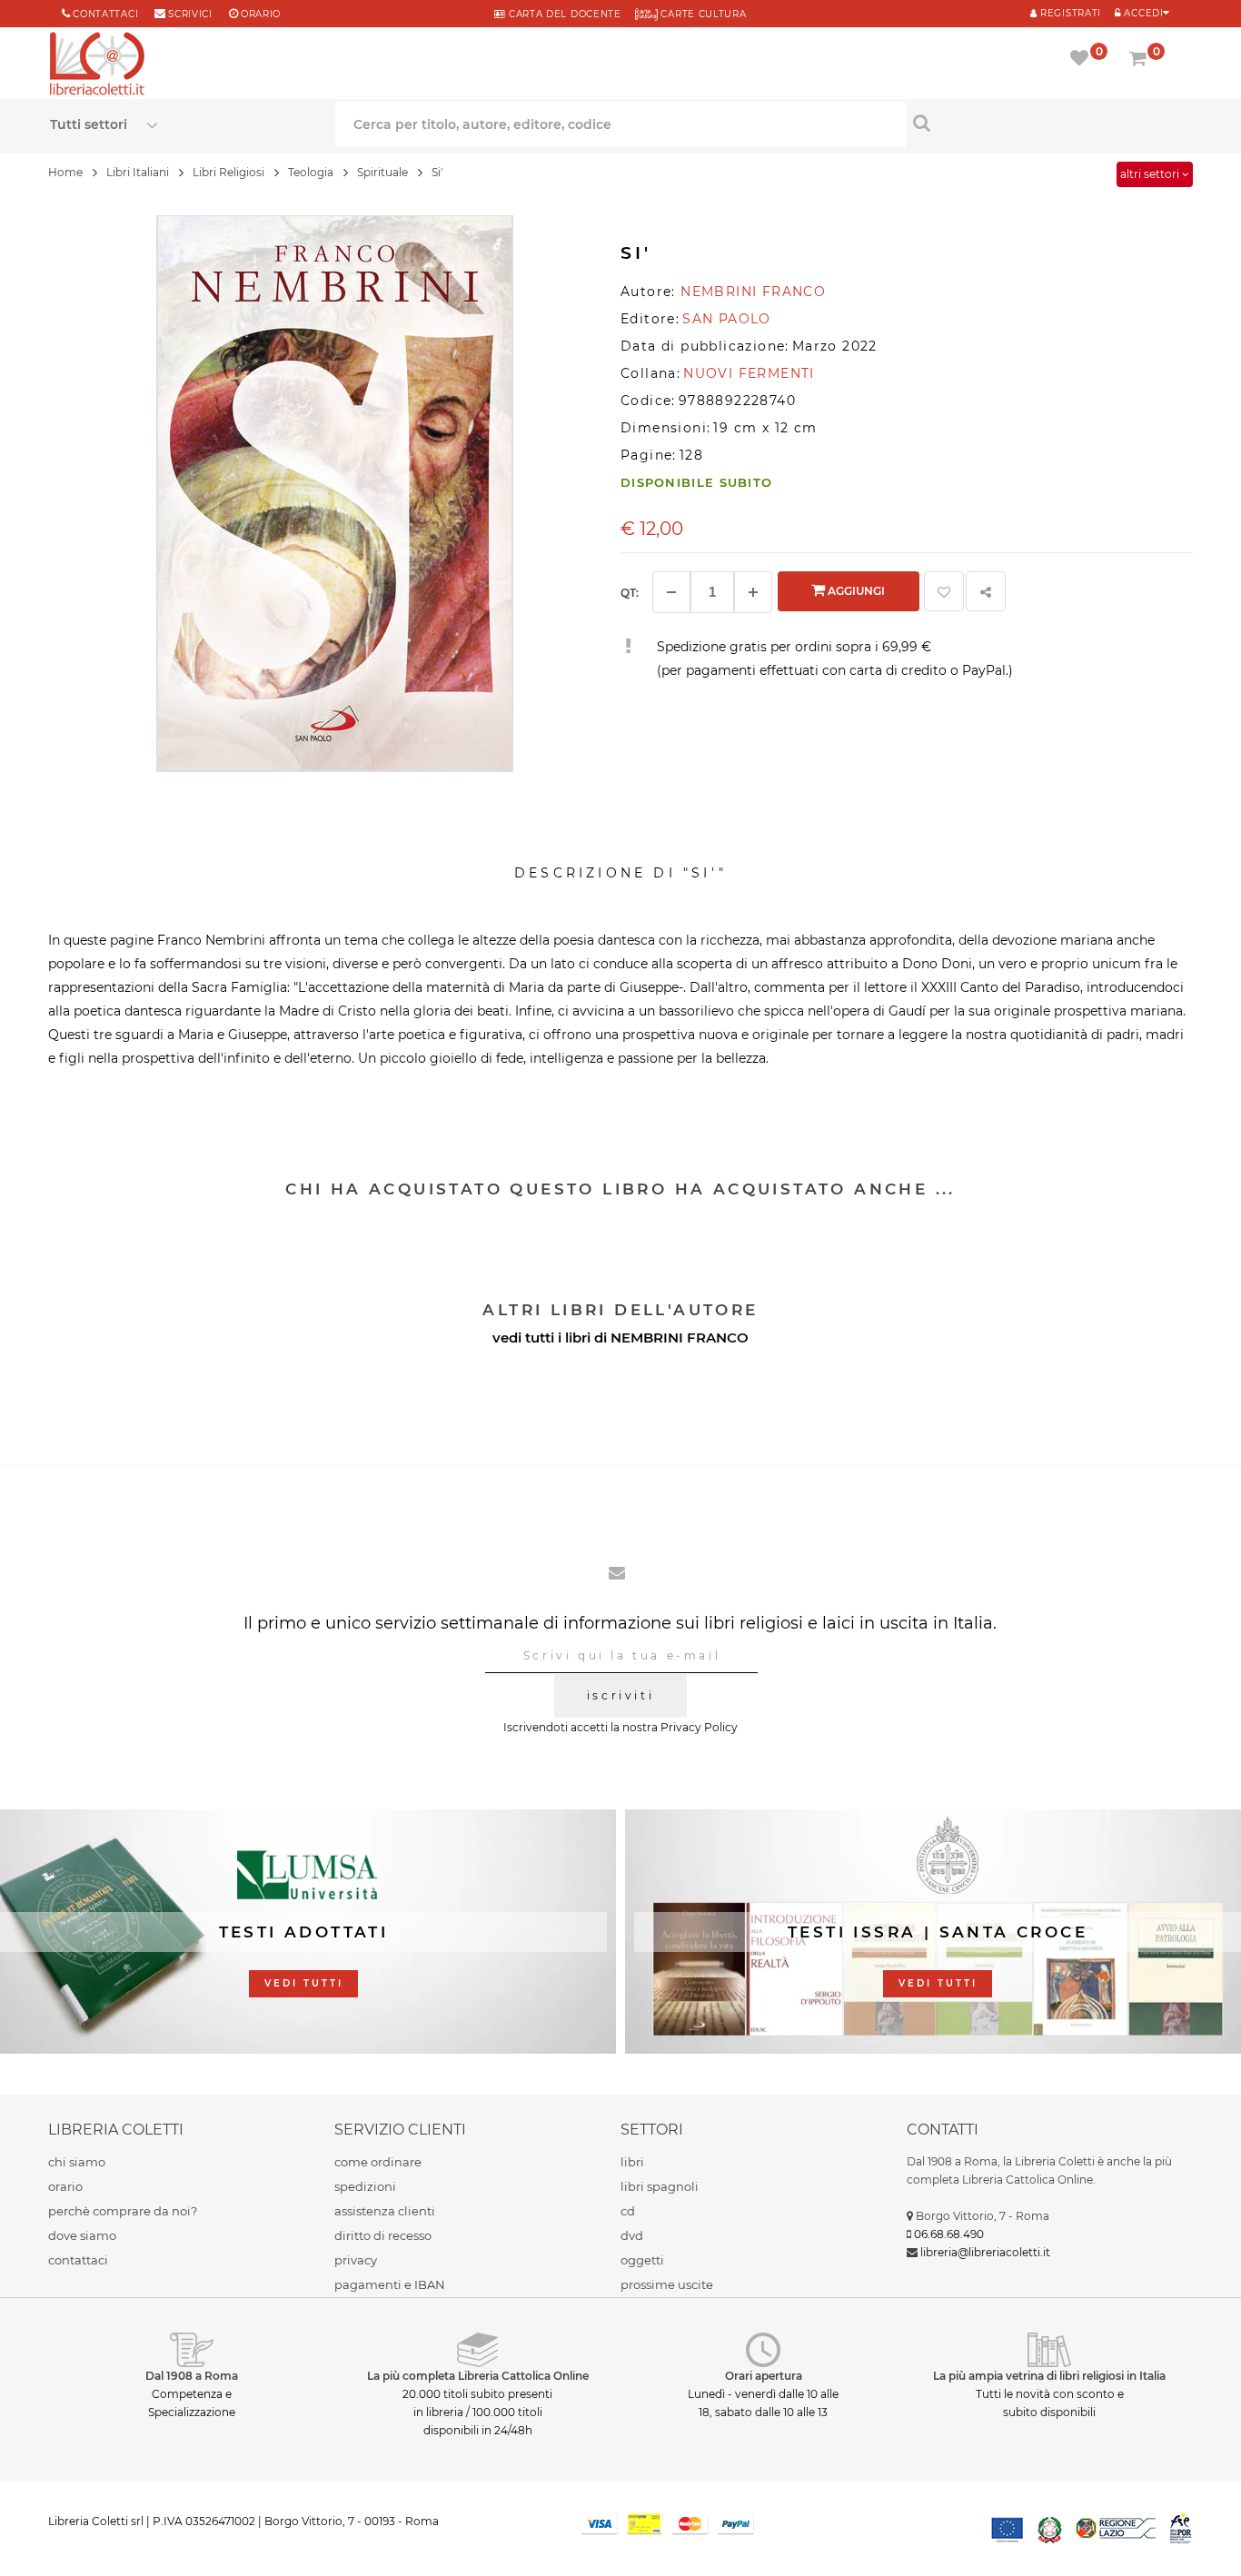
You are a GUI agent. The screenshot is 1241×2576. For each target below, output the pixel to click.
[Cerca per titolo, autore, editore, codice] (1048, 123)
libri (632, 2162)
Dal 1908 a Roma (192, 2376)
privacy (356, 2260)
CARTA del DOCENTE (563, 14)
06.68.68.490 (949, 2234)
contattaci (78, 2260)
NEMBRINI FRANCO (680, 1338)
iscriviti (620, 1695)
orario (261, 14)
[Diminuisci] (671, 592)
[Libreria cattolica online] (97, 65)
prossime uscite (667, 2284)
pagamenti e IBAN (390, 2284)
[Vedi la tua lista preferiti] (1082, 60)
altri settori (1151, 174)
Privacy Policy (699, 1727)
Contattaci (105, 14)
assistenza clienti (385, 2211)
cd (628, 2211)
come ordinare (378, 2162)
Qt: (630, 593)
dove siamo (82, 2235)
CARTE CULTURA (702, 14)
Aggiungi (855, 591)
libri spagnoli (660, 2186)
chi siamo (77, 2162)
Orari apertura (764, 2376)
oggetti (642, 2260)
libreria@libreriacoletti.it (985, 2252)
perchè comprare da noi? (123, 2211)
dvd (632, 2235)
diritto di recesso (383, 2235)
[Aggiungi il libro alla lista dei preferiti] (944, 591)
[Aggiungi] (753, 592)
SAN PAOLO (727, 319)
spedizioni (365, 2186)
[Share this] (986, 591)
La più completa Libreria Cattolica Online (478, 2376)
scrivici (190, 14)
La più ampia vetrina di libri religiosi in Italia (1049, 2376)
